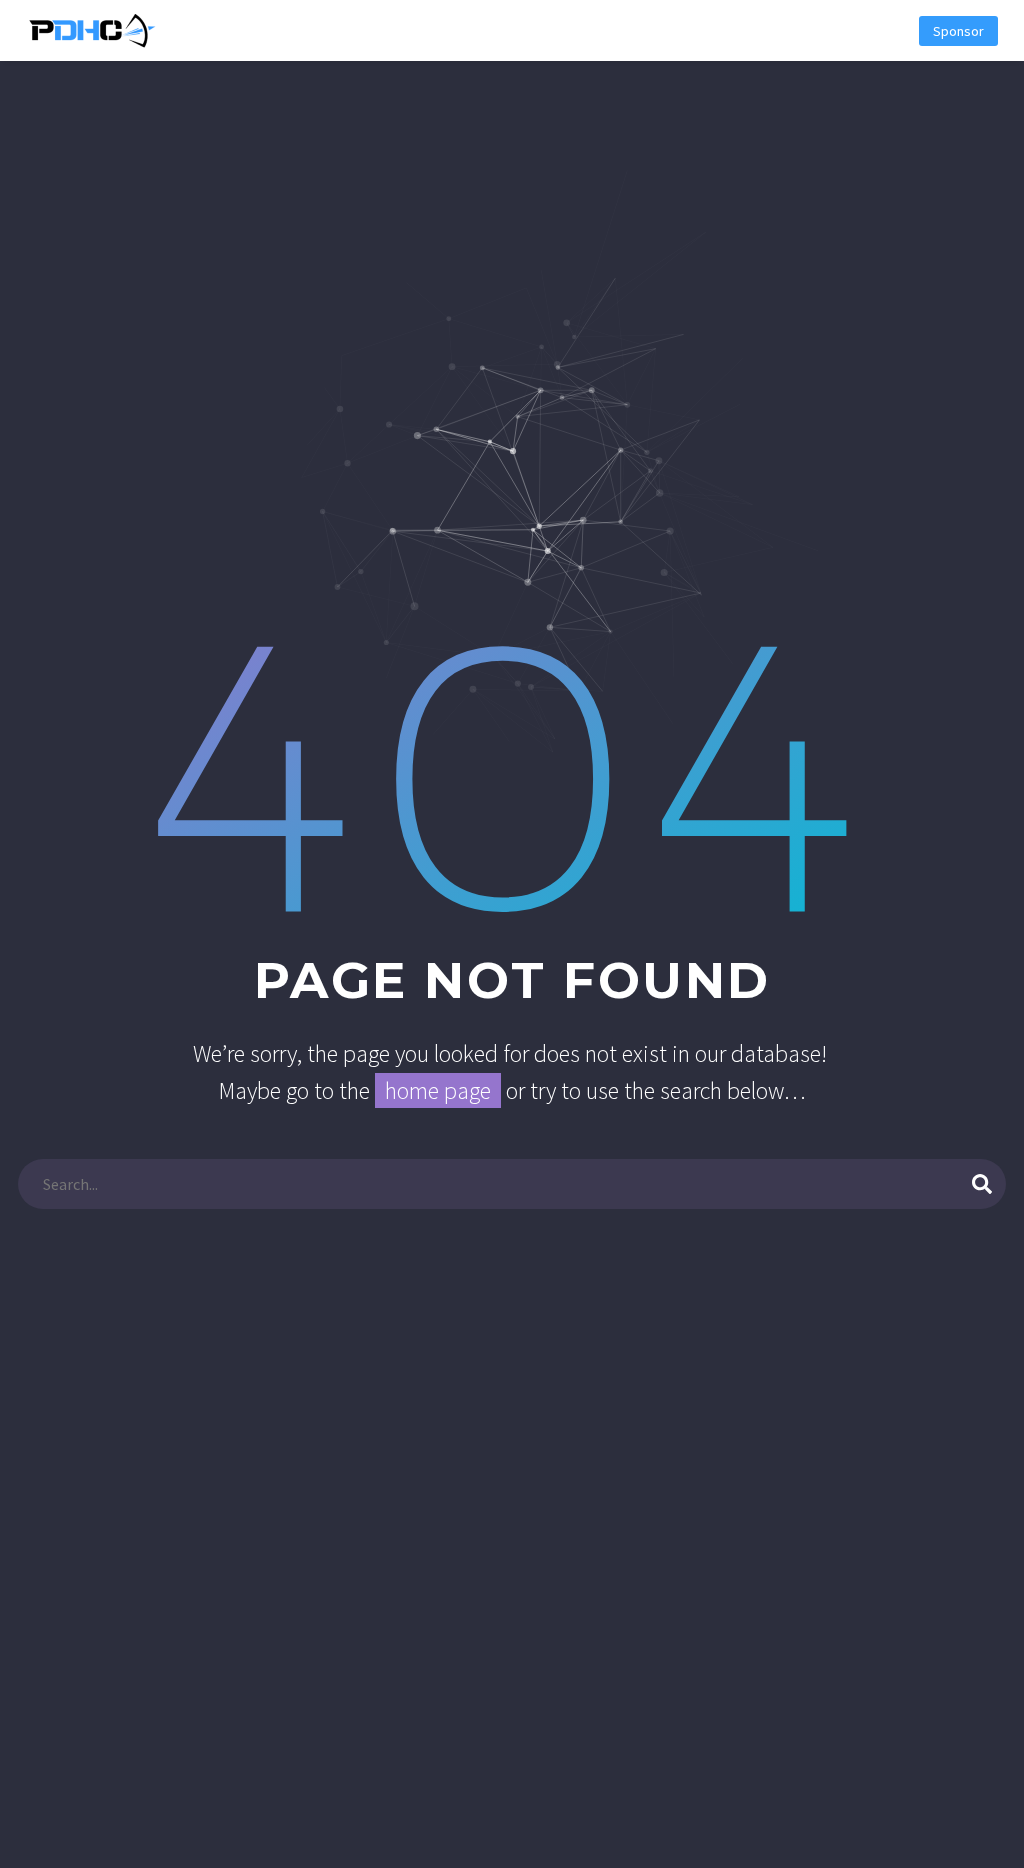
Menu (880, 31)
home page (438, 1090)
